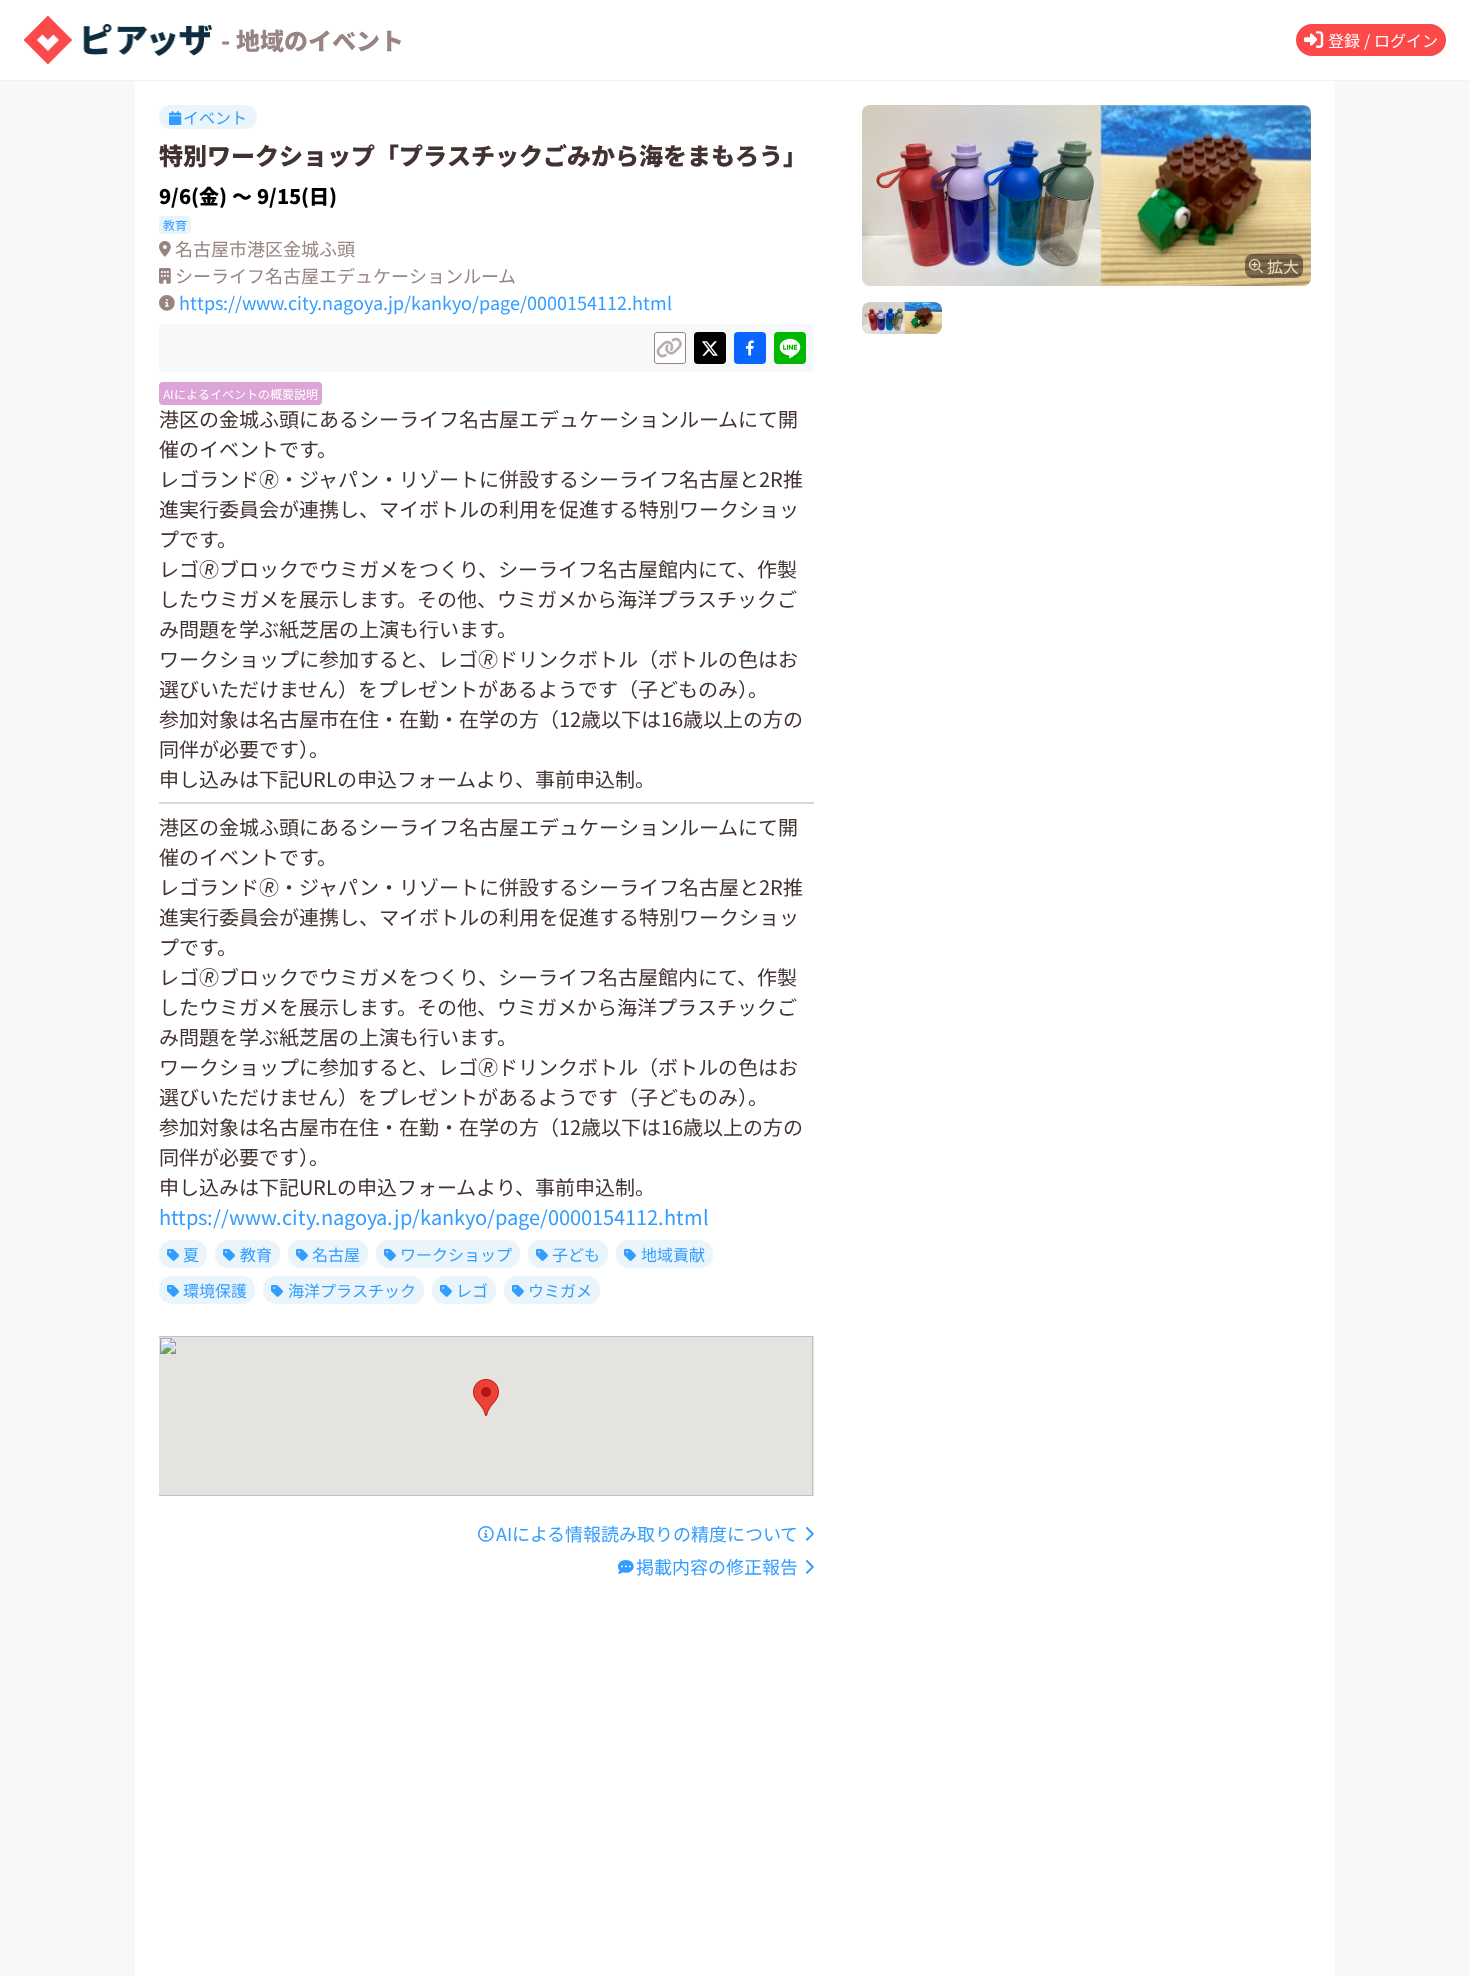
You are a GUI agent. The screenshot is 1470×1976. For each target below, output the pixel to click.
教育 (256, 1254)
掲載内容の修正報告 (717, 1566)
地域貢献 (673, 1254)
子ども (576, 1254)
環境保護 (215, 1290)
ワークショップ (456, 1254)
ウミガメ (560, 1290)
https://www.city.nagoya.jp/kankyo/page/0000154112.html (425, 302)
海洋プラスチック (352, 1290)
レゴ (472, 1290)
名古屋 (336, 1254)
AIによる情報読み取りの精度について (647, 1533)
